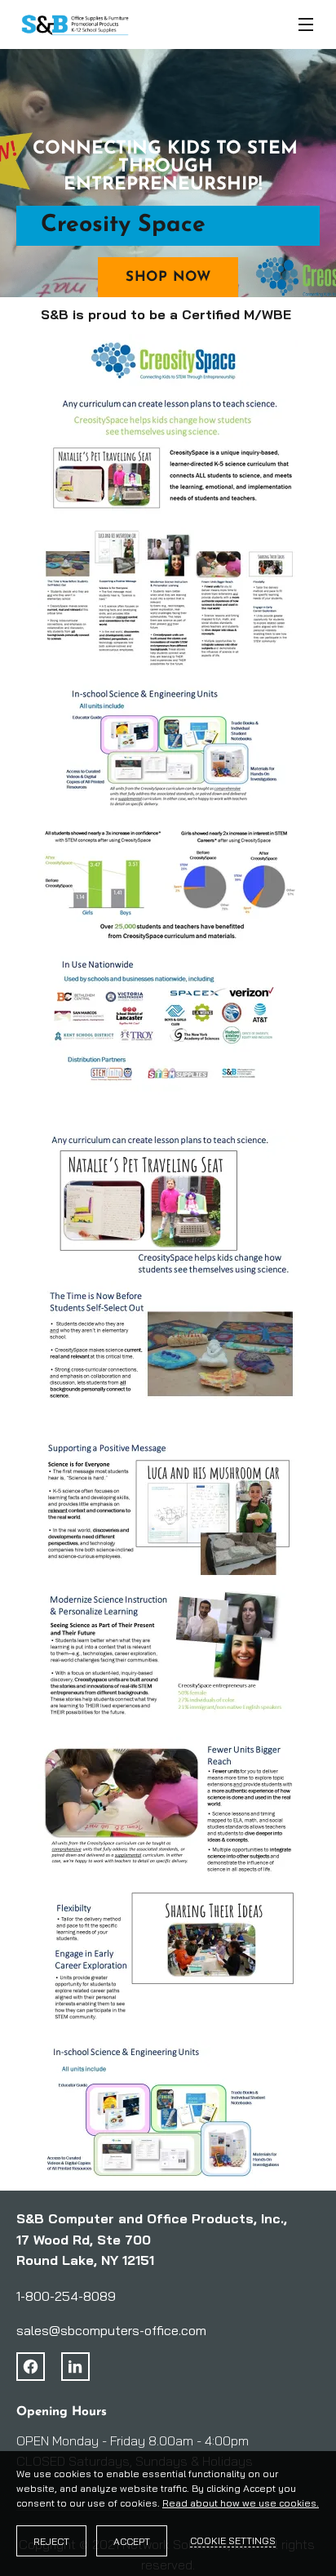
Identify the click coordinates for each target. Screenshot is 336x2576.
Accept (132, 2541)
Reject (51, 2541)
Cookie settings (233, 2540)
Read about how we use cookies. (241, 2503)
